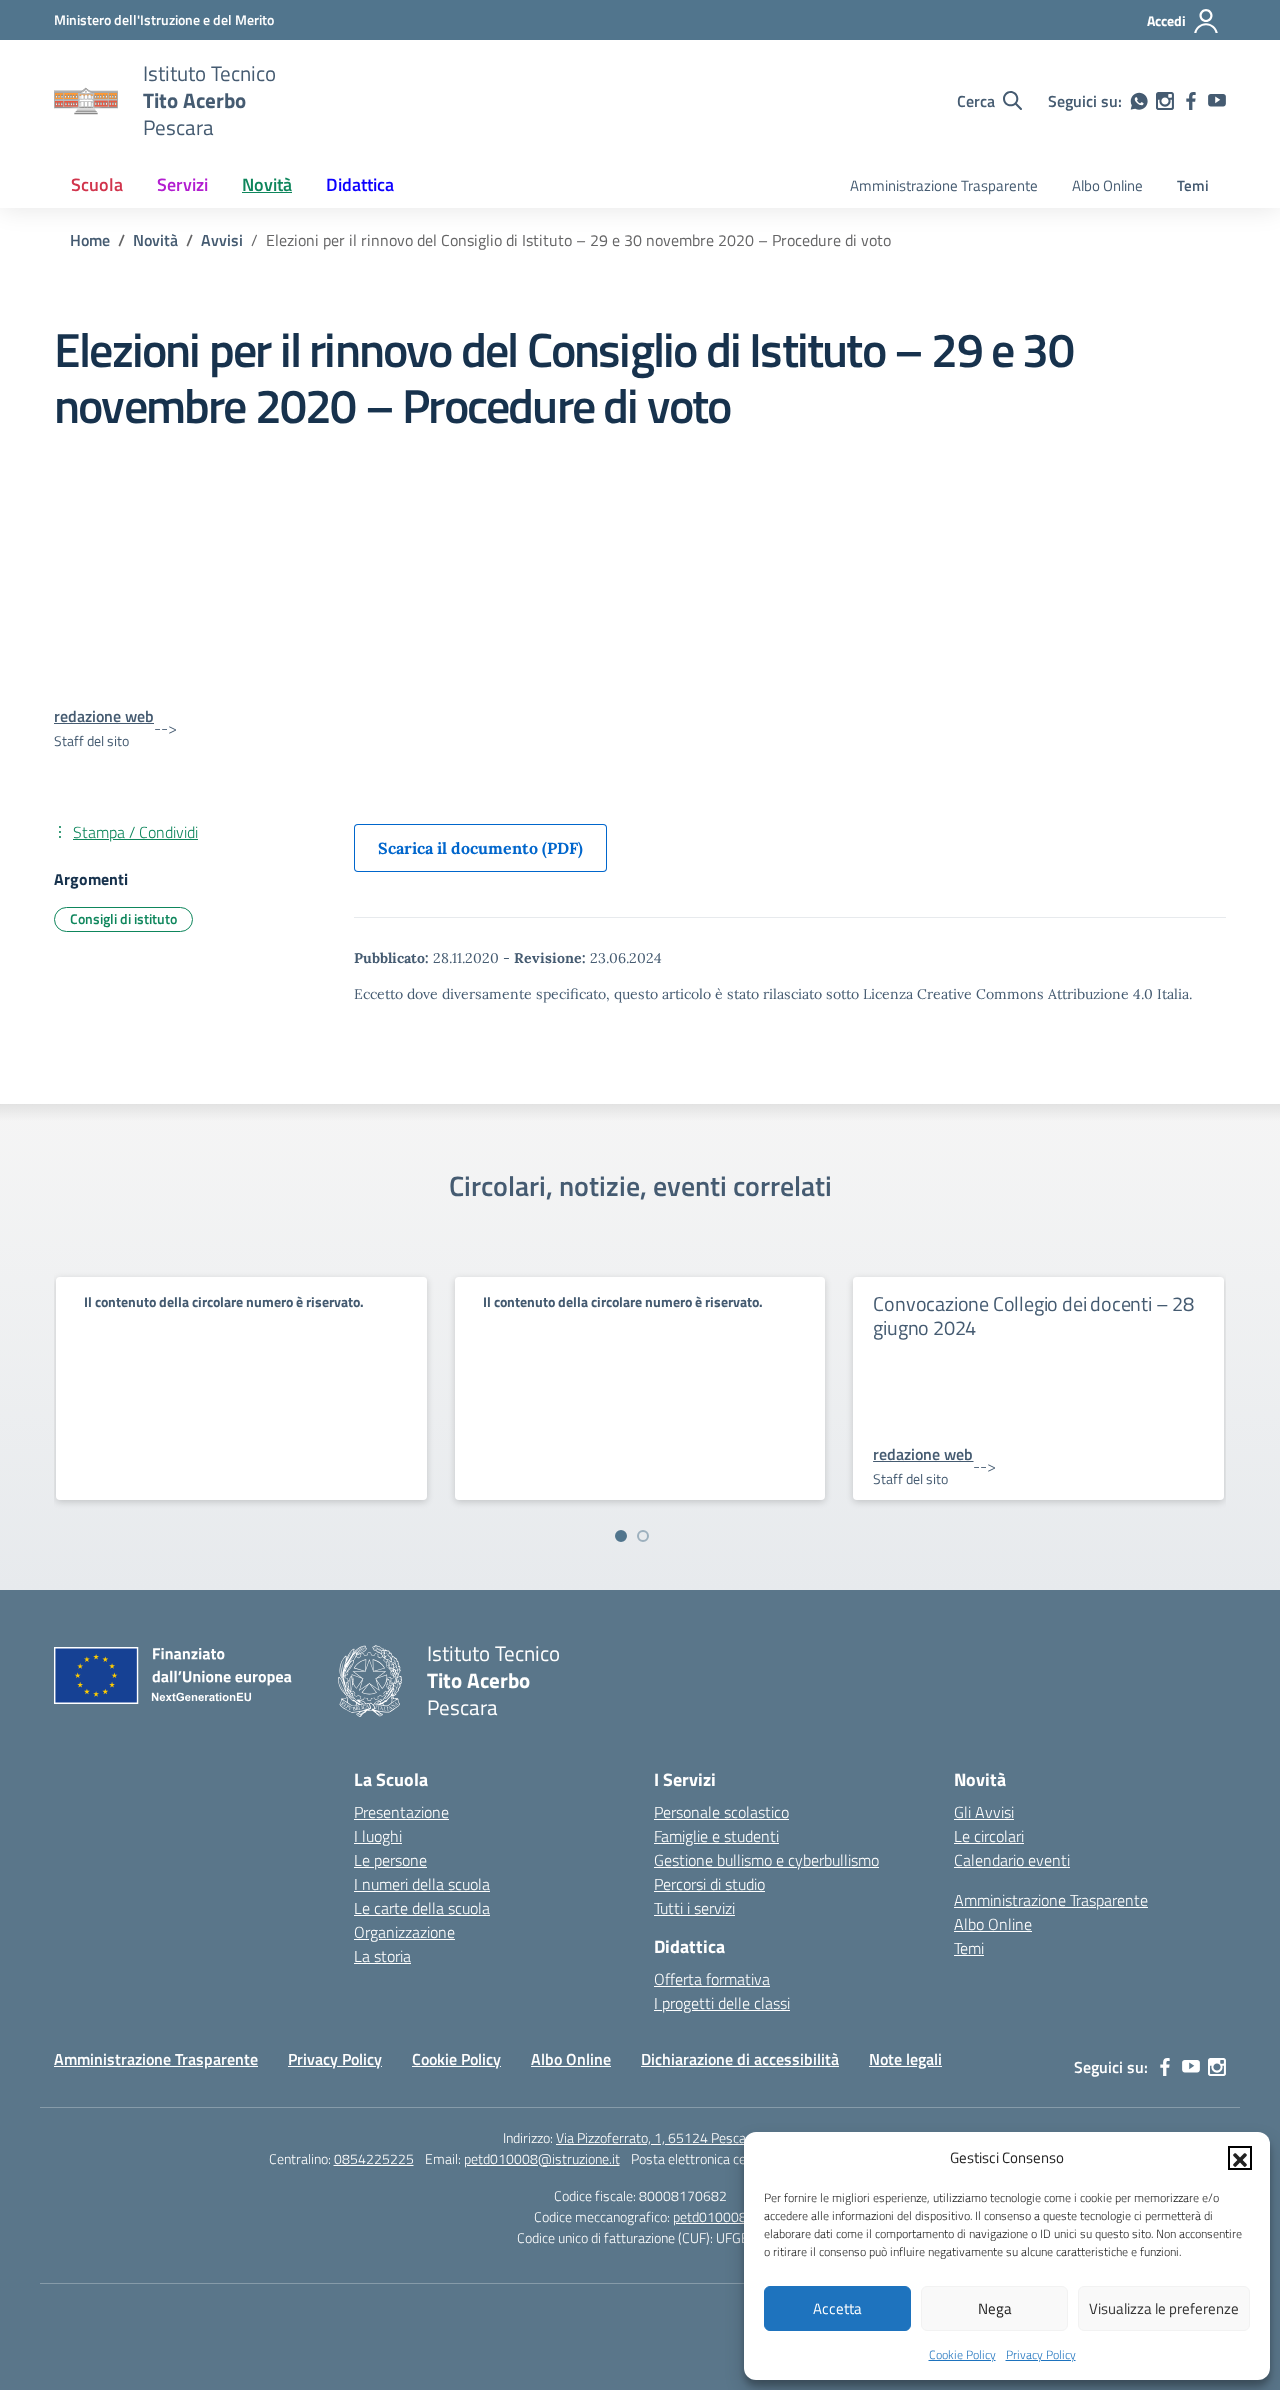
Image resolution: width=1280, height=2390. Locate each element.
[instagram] (1165, 101)
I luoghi (378, 1836)
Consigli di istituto (123, 918)
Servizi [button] (182, 184)
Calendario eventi (1012, 1860)
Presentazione (401, 1812)
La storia (382, 1956)
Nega (995, 2308)
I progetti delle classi (722, 2003)
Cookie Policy (962, 2354)
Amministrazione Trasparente (944, 185)
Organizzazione (404, 1932)
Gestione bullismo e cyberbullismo (766, 1860)
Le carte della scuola (422, 1908)
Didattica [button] (360, 184)
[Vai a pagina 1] (621, 1536)
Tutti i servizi (694, 1908)
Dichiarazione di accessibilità (740, 2059)
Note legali (905, 2059)
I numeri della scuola (422, 1884)
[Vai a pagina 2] (643, 1536)
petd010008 (710, 2216)
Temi (1193, 185)
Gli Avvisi (984, 1812)
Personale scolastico (721, 1812)
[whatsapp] (1139, 101)
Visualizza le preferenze (1164, 2308)
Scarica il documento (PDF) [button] (480, 848)
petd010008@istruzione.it (542, 2158)
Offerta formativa (712, 1979)
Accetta (837, 2308)
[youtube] (1217, 101)
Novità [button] (267, 184)
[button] (1240, 2158)
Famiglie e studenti (716, 1836)
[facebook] (1191, 101)
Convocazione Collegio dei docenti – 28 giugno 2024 (1033, 1315)
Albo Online (1107, 185)
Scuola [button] (97, 184)
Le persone (390, 1860)
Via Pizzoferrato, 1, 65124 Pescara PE (666, 2137)
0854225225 (374, 2158)
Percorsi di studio (709, 1884)
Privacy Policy (1041, 2354)
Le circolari (989, 1836)
